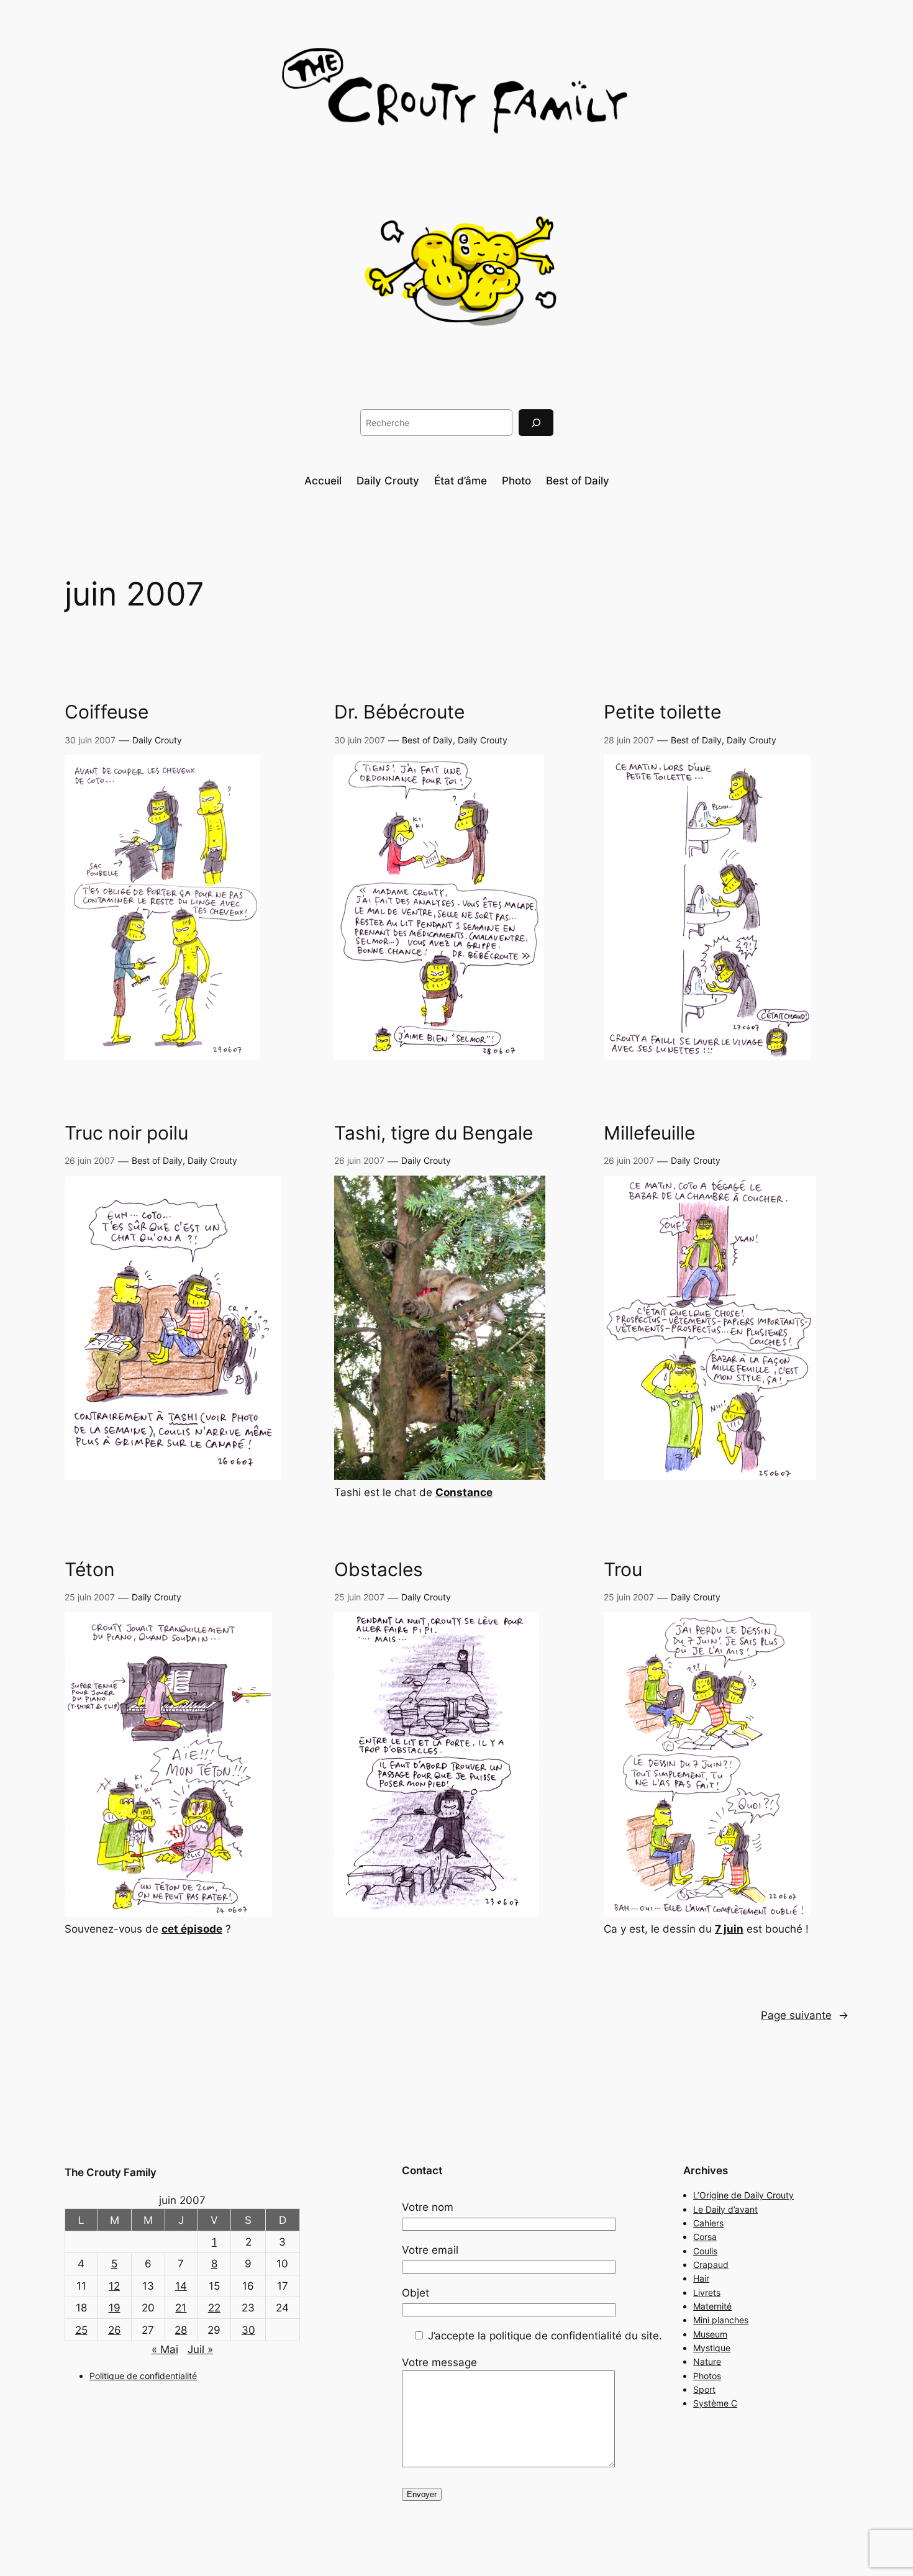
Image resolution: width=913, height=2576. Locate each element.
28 (181, 2330)
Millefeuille (649, 1133)
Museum (710, 2334)
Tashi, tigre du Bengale (434, 1133)
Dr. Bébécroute (399, 712)
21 (181, 2308)
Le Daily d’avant (725, 2209)
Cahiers (708, 2223)
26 (115, 2330)
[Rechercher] (536, 423)
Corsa (705, 2237)
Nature (707, 2361)
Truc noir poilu (126, 1133)
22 (214, 2308)
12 (114, 2286)
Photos (707, 2376)
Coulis (705, 2251)
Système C (715, 2403)
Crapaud (711, 2265)
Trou (623, 1570)
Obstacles (379, 1570)
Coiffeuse (107, 712)
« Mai (165, 2349)
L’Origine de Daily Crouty (743, 2195)
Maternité (712, 2306)
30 (248, 2330)
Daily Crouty (157, 740)
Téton (90, 1570)
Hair (701, 2278)
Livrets (707, 2293)
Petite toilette (662, 712)
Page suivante (805, 2015)
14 (181, 2286)
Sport (704, 2389)
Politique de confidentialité (143, 2376)
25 (81, 2330)
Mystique (712, 2348)
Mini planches (721, 2320)
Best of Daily (427, 740)
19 (115, 2308)
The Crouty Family (111, 2172)
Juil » (200, 2349)
